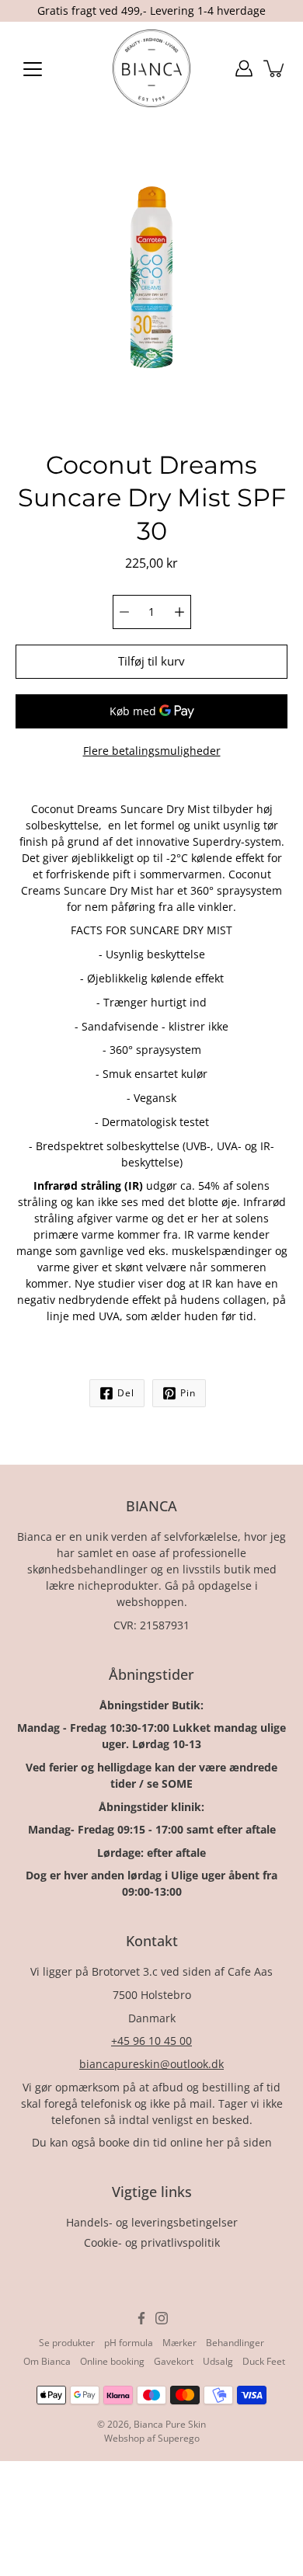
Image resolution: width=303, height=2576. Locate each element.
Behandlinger (235, 2343)
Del (126, 1393)
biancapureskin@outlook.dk (151, 2064)
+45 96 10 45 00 (151, 2041)
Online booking (112, 2361)
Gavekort (174, 2361)
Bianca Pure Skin (170, 2424)
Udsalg (218, 2361)
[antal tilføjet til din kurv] (275, 68)
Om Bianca (47, 2361)
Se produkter (67, 2343)
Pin (188, 1393)
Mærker (179, 2343)
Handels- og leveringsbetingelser (152, 2222)
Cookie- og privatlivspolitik (152, 2242)
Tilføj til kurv (151, 661)
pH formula (129, 2343)
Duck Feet (264, 2361)
